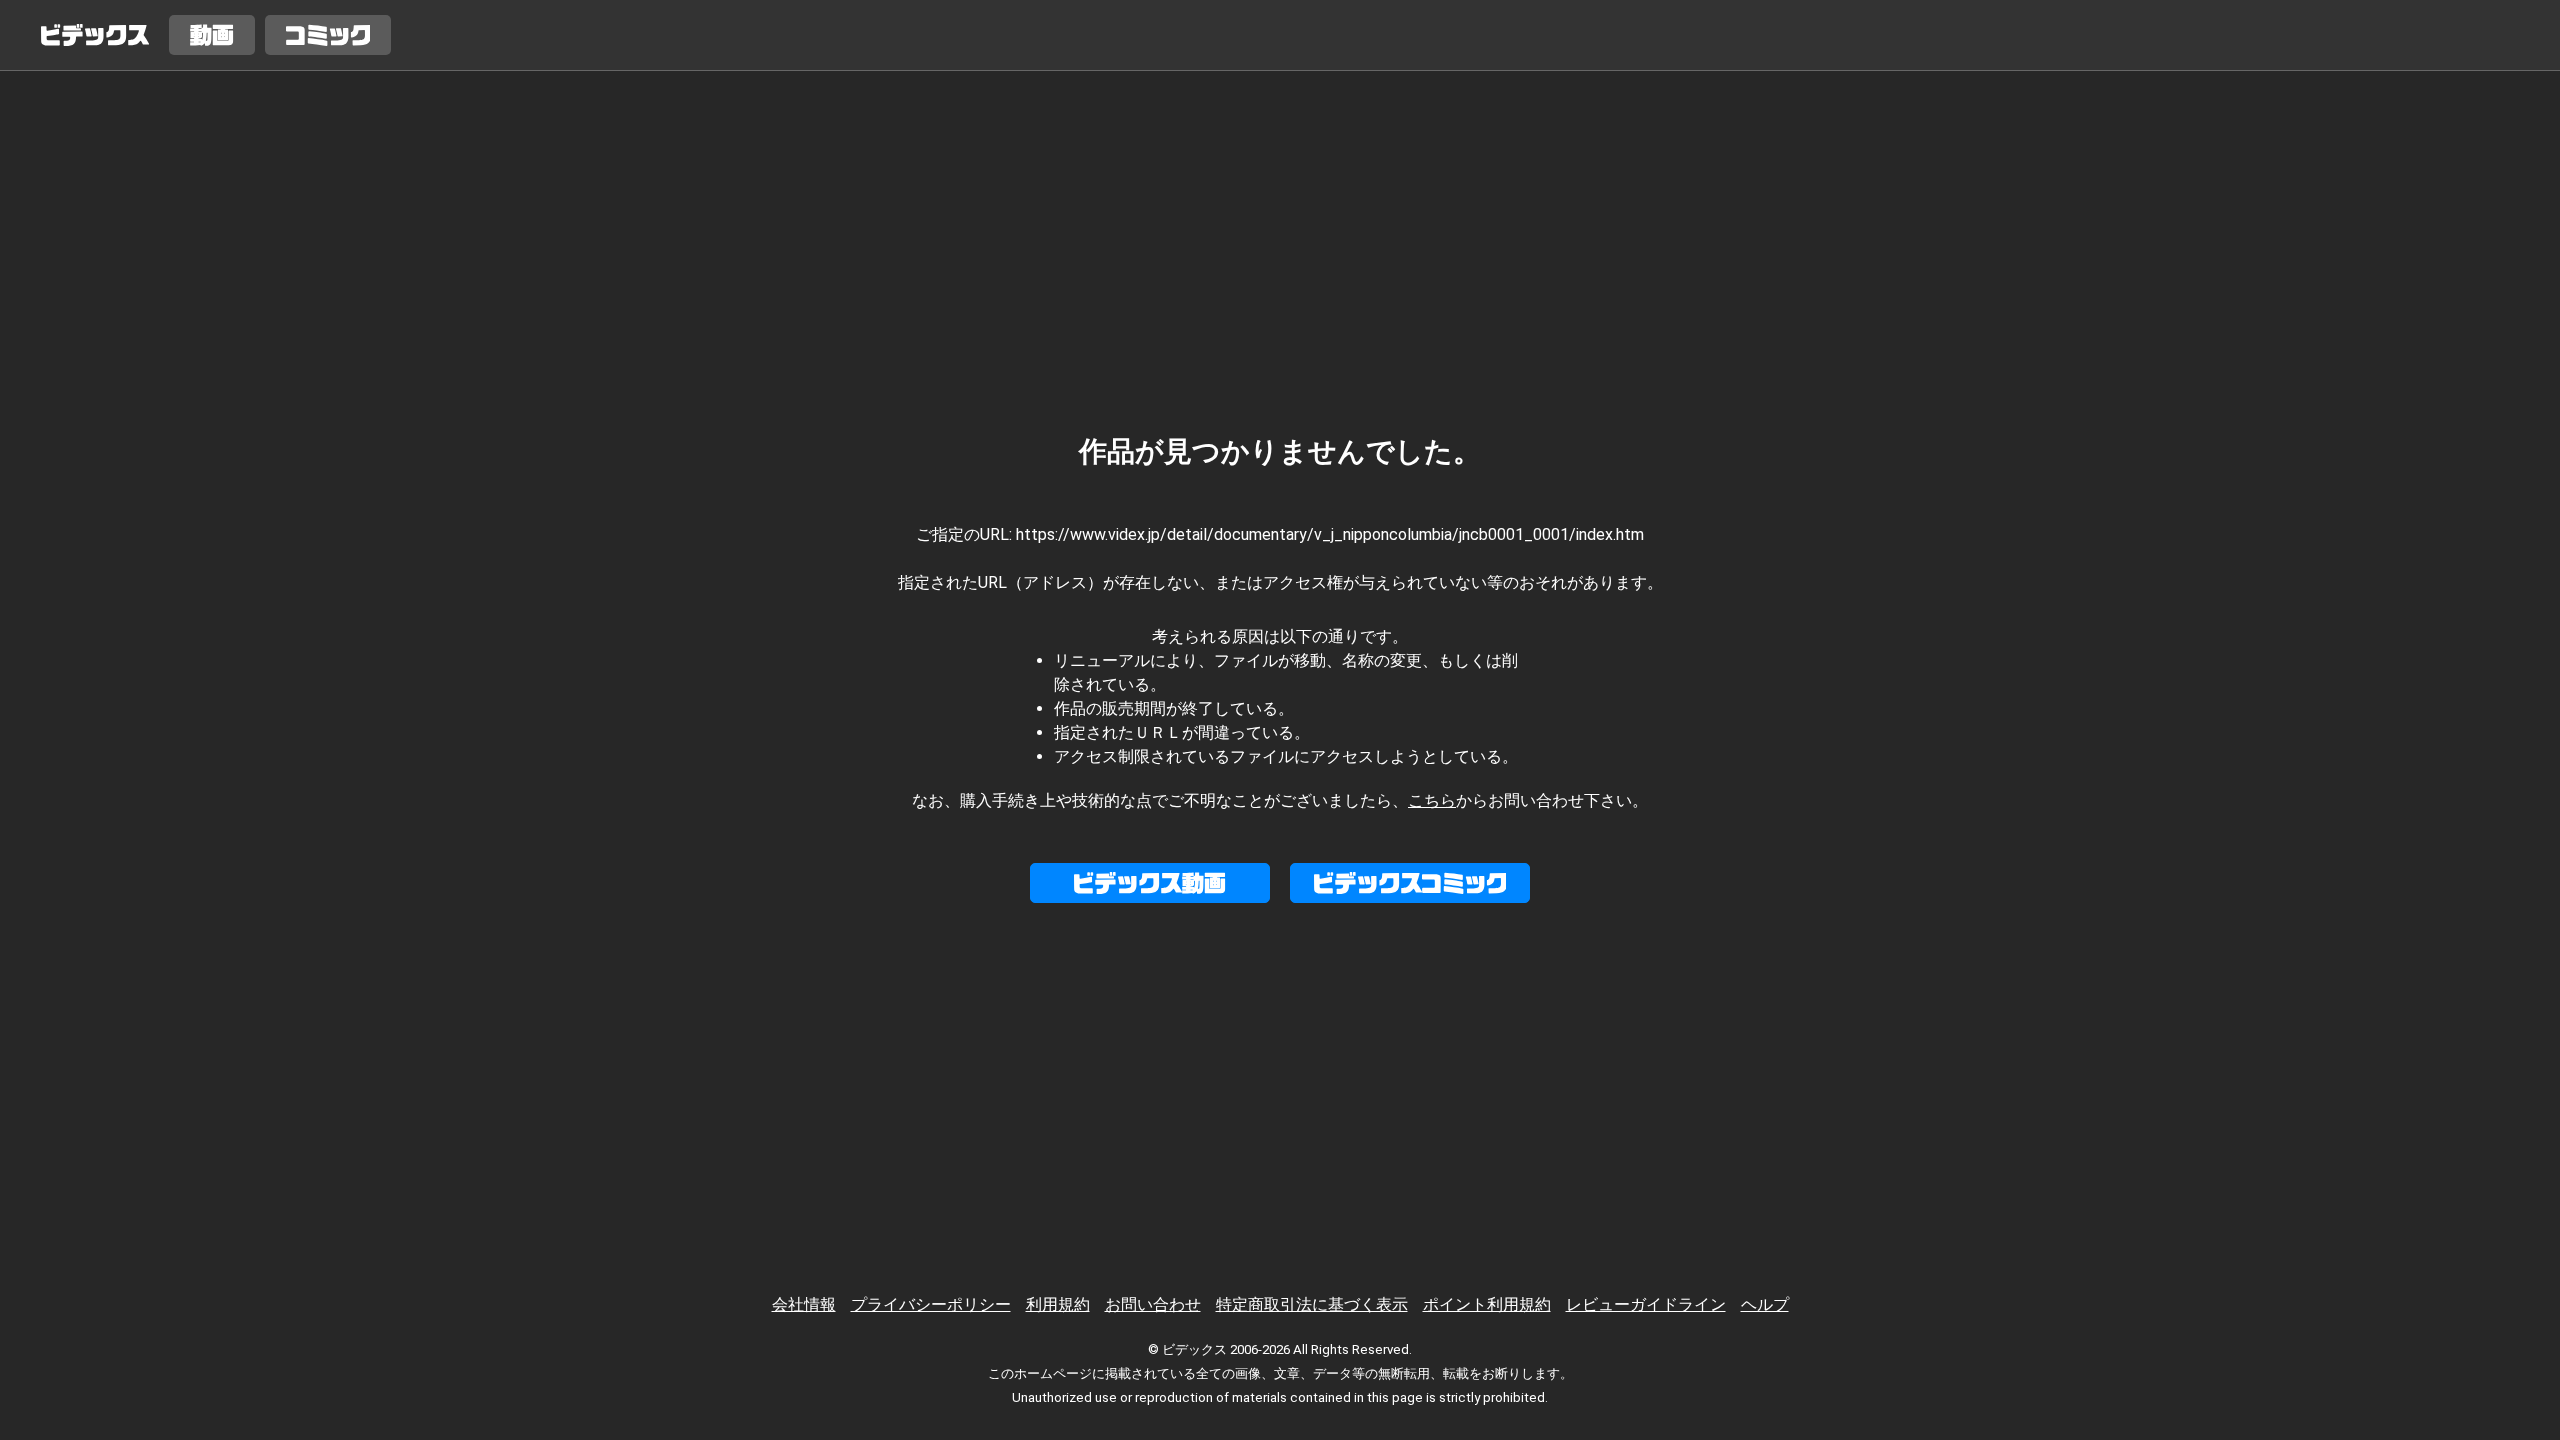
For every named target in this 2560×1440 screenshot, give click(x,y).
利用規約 (1058, 1304)
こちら (1432, 800)
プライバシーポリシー (931, 1304)
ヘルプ (1765, 1304)
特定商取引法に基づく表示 (1312, 1304)
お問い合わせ (1153, 1304)
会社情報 (804, 1304)
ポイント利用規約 (1487, 1304)
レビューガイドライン (1646, 1304)
